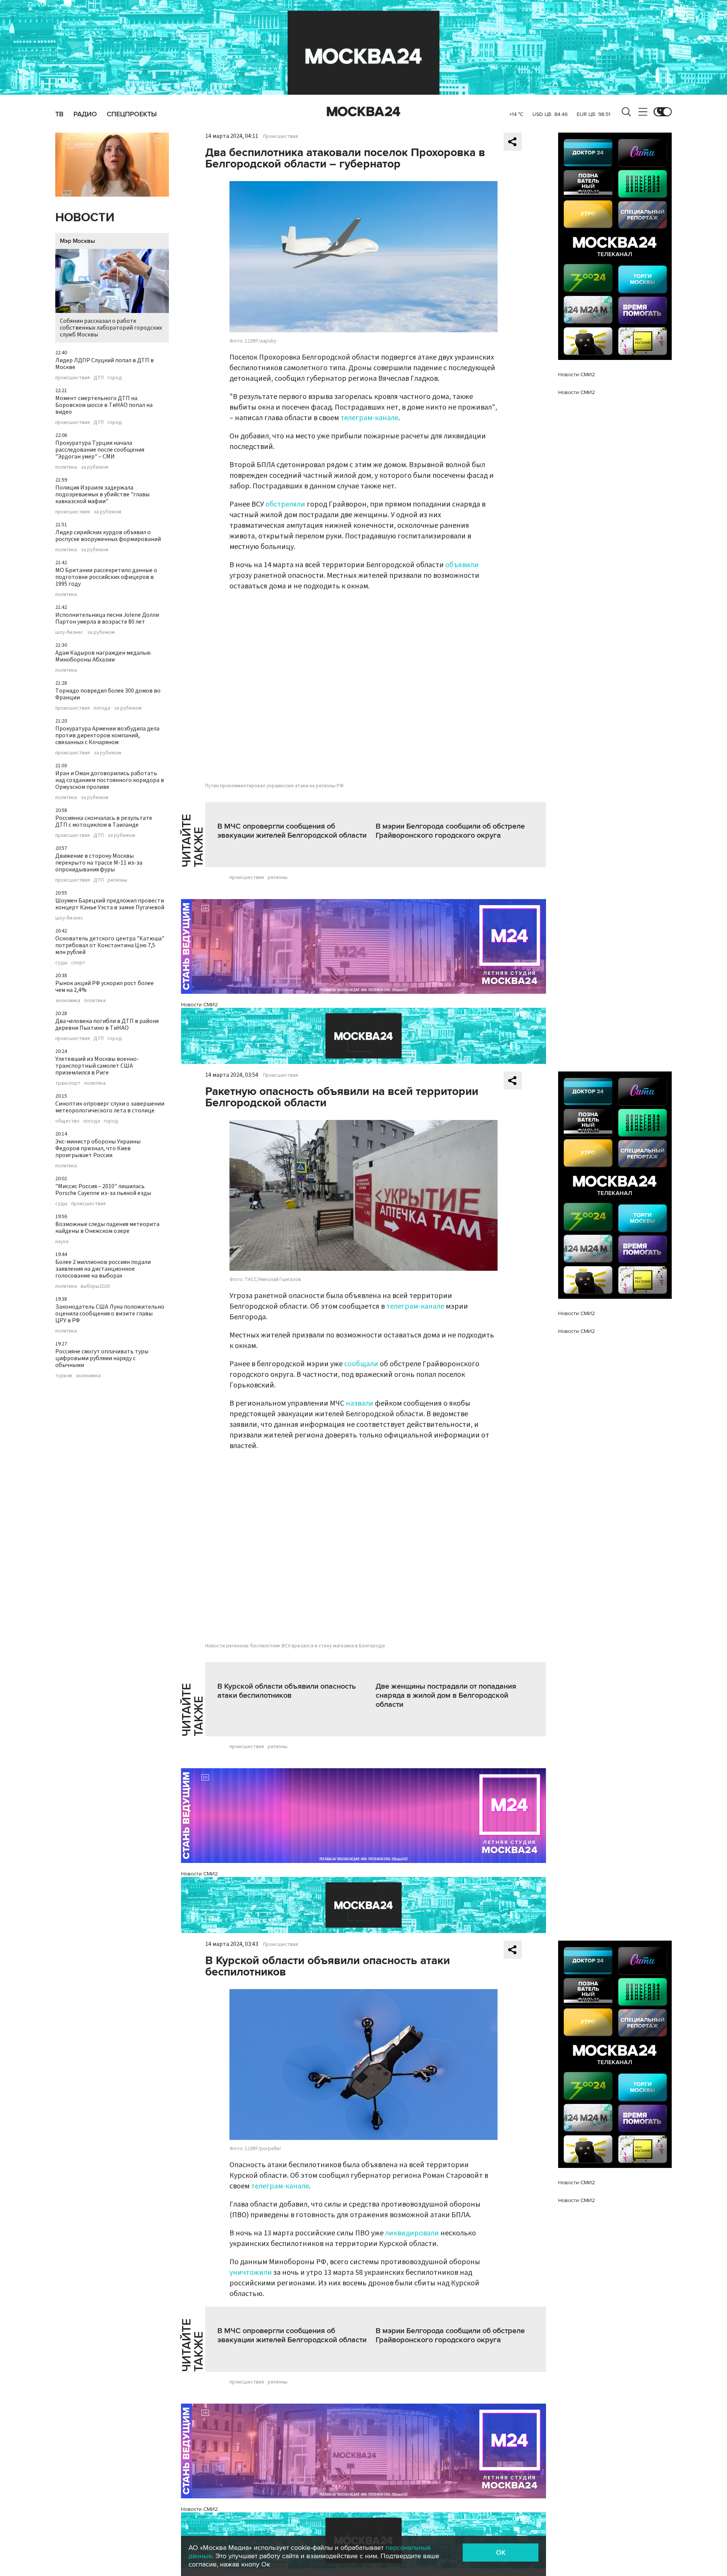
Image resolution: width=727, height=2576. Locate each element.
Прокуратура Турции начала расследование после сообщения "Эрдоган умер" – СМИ (100, 450)
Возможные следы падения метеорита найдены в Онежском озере (107, 1228)
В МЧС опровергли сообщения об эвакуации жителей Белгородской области (292, 831)
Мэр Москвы (77, 241)
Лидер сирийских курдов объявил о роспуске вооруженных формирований (108, 536)
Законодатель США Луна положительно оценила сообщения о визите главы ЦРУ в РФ (110, 1314)
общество (67, 1121)
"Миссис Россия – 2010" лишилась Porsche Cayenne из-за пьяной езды (103, 1190)
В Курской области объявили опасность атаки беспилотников (287, 1691)
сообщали (361, 1364)
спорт (78, 963)
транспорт (68, 1083)
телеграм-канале (369, 418)
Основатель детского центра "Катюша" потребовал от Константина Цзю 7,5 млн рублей (110, 945)
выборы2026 (95, 1286)
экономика (68, 1001)
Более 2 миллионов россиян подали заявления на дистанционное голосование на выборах (103, 1269)
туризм (64, 1376)
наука (62, 1242)
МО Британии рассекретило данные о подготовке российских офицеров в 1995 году (106, 577)
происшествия (73, 378)
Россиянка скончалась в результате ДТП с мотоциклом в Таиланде (104, 821)
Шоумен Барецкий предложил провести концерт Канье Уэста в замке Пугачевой (110, 904)
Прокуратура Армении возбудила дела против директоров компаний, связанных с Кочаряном (107, 735)
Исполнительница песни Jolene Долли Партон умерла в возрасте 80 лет (107, 618)
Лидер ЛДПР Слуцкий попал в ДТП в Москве (105, 364)
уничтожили (251, 2273)
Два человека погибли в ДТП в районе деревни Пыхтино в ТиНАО (107, 1024)
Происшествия (281, 136)
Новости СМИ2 (199, 1005)
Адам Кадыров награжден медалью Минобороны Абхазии (103, 656)
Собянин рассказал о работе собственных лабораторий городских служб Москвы (111, 328)
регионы (117, 880)
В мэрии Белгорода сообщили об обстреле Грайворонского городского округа (450, 831)
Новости (85, 218)
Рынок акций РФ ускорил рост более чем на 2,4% (105, 987)
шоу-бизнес (69, 632)
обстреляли (285, 504)
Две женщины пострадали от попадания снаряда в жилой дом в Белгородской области (446, 1695)
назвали (360, 1403)
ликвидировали (412, 2233)
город (115, 378)
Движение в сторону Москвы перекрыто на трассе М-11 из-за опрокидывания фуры (99, 863)
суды (61, 963)
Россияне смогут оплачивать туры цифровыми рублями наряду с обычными (102, 1358)
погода (102, 708)
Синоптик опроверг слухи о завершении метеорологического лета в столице (110, 1107)
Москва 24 (363, 112)
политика (66, 467)
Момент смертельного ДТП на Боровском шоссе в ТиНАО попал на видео (104, 405)
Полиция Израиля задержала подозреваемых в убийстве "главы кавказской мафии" (102, 494)
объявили (462, 565)
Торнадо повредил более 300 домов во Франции (108, 694)
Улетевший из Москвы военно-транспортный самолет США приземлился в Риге (97, 1066)
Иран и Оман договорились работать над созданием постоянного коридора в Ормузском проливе (110, 780)
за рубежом (94, 467)
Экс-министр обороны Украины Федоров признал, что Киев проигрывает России (98, 1148)
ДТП (99, 378)
